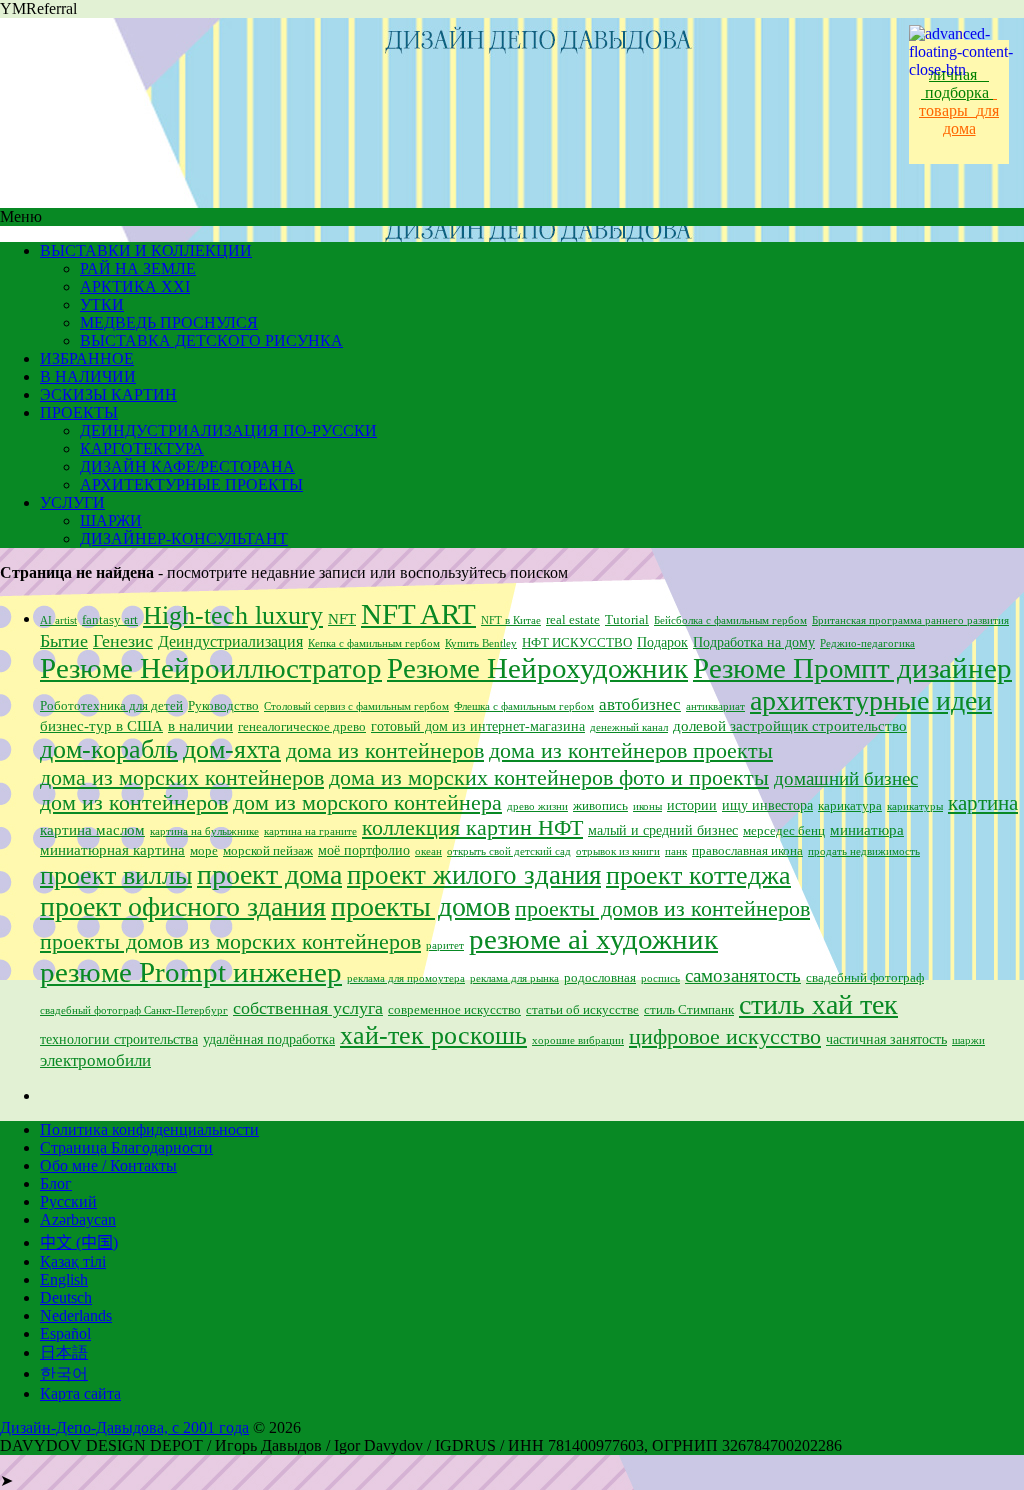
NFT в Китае (511, 620)
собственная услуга (308, 1008)
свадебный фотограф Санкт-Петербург (134, 1010)
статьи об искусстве (582, 1010)
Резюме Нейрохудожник (537, 668)
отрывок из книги (618, 851)
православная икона (747, 851)
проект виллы (116, 875)
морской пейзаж (268, 851)
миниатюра (867, 830)
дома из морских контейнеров (182, 777)
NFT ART (418, 614)
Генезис (123, 641)
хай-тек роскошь (433, 1035)
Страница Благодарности (126, 1147)
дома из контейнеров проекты (631, 751)
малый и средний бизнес (663, 830)
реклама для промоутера (406, 978)
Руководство (223, 706)
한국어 (64, 1373)
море (204, 851)
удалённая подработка (269, 1039)
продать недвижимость (864, 851)
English (64, 1279)
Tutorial (627, 620)
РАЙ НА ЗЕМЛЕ (138, 268)
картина (983, 803)
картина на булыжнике (204, 831)
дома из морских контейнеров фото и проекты (549, 778)
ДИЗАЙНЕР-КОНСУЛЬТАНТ (184, 538)
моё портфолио (364, 850)
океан (428, 851)
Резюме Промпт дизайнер (852, 668)
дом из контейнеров (134, 803)
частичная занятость (886, 1039)
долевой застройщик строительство (790, 726)
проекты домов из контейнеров (662, 909)
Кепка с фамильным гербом (374, 643)
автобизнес (640, 704)
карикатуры (915, 806)
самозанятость (743, 975)
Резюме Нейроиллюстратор (211, 668)
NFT (342, 619)
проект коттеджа (698, 875)
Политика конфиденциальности (149, 1129)
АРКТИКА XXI (135, 286)
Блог (56, 1183)
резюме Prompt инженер (191, 972)
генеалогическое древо (302, 727)
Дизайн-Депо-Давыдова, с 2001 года (124, 1427)
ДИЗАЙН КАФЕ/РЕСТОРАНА (187, 466)
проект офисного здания (183, 906)
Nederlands (76, 1315)
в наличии (200, 726)
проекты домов (420, 906)
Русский (68, 1201)
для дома (971, 119)
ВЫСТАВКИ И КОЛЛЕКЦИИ (146, 250)
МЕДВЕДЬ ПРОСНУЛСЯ (169, 322)
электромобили (95, 1060)
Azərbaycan (78, 1219)
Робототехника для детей (111, 706)
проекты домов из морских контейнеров (230, 942)
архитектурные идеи (871, 700)
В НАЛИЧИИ (88, 376)
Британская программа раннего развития (910, 620)
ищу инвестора (767, 805)
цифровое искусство (725, 1037)
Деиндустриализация (230, 641)
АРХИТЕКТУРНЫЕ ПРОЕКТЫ (191, 484)
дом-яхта (232, 749)
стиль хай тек (818, 1004)
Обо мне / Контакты (108, 1165)
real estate (573, 620)
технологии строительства (119, 1039)
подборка (959, 92)
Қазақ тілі (73, 1261)
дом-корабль (109, 749)
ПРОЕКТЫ (79, 412)
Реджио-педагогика (867, 643)
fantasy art (110, 620)
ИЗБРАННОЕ (87, 358)
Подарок (662, 642)
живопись (600, 806)
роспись (660, 978)
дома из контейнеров (385, 751)
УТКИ (102, 304)
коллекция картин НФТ (472, 828)
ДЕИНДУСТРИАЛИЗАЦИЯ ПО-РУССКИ (228, 430)
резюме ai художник (593, 939)
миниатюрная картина (112, 850)
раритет (445, 945)
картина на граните (310, 831)
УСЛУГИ (72, 502)
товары (958, 101)
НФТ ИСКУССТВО (577, 643)
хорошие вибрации (578, 1040)
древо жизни (537, 806)
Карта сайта (80, 1393)
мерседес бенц (784, 831)
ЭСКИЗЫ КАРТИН (108, 394)
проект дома (269, 874)
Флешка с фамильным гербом (524, 706)
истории (692, 805)
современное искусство (454, 1010)
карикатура (850, 806)
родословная (600, 978)
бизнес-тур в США (101, 726)
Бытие (64, 641)
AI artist (58, 620)
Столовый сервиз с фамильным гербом (356, 706)
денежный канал (629, 727)
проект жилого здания (474, 875)
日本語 (64, 1352)
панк (676, 851)
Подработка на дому (754, 642)
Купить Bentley (481, 643)
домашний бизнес (846, 778)
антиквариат (715, 706)
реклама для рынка (514, 978)
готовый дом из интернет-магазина (478, 726)
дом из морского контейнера (367, 803)
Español (65, 1333)
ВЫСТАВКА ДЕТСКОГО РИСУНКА (211, 340)
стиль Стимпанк (689, 1010)
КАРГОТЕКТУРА (142, 448)
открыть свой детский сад (509, 851)
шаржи (968, 1040)
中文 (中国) (79, 1242)
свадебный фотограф (865, 978)
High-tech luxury (233, 615)
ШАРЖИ (111, 520)
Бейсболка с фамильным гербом (730, 620)
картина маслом (92, 830)
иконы (647, 806)
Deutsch (66, 1297)
